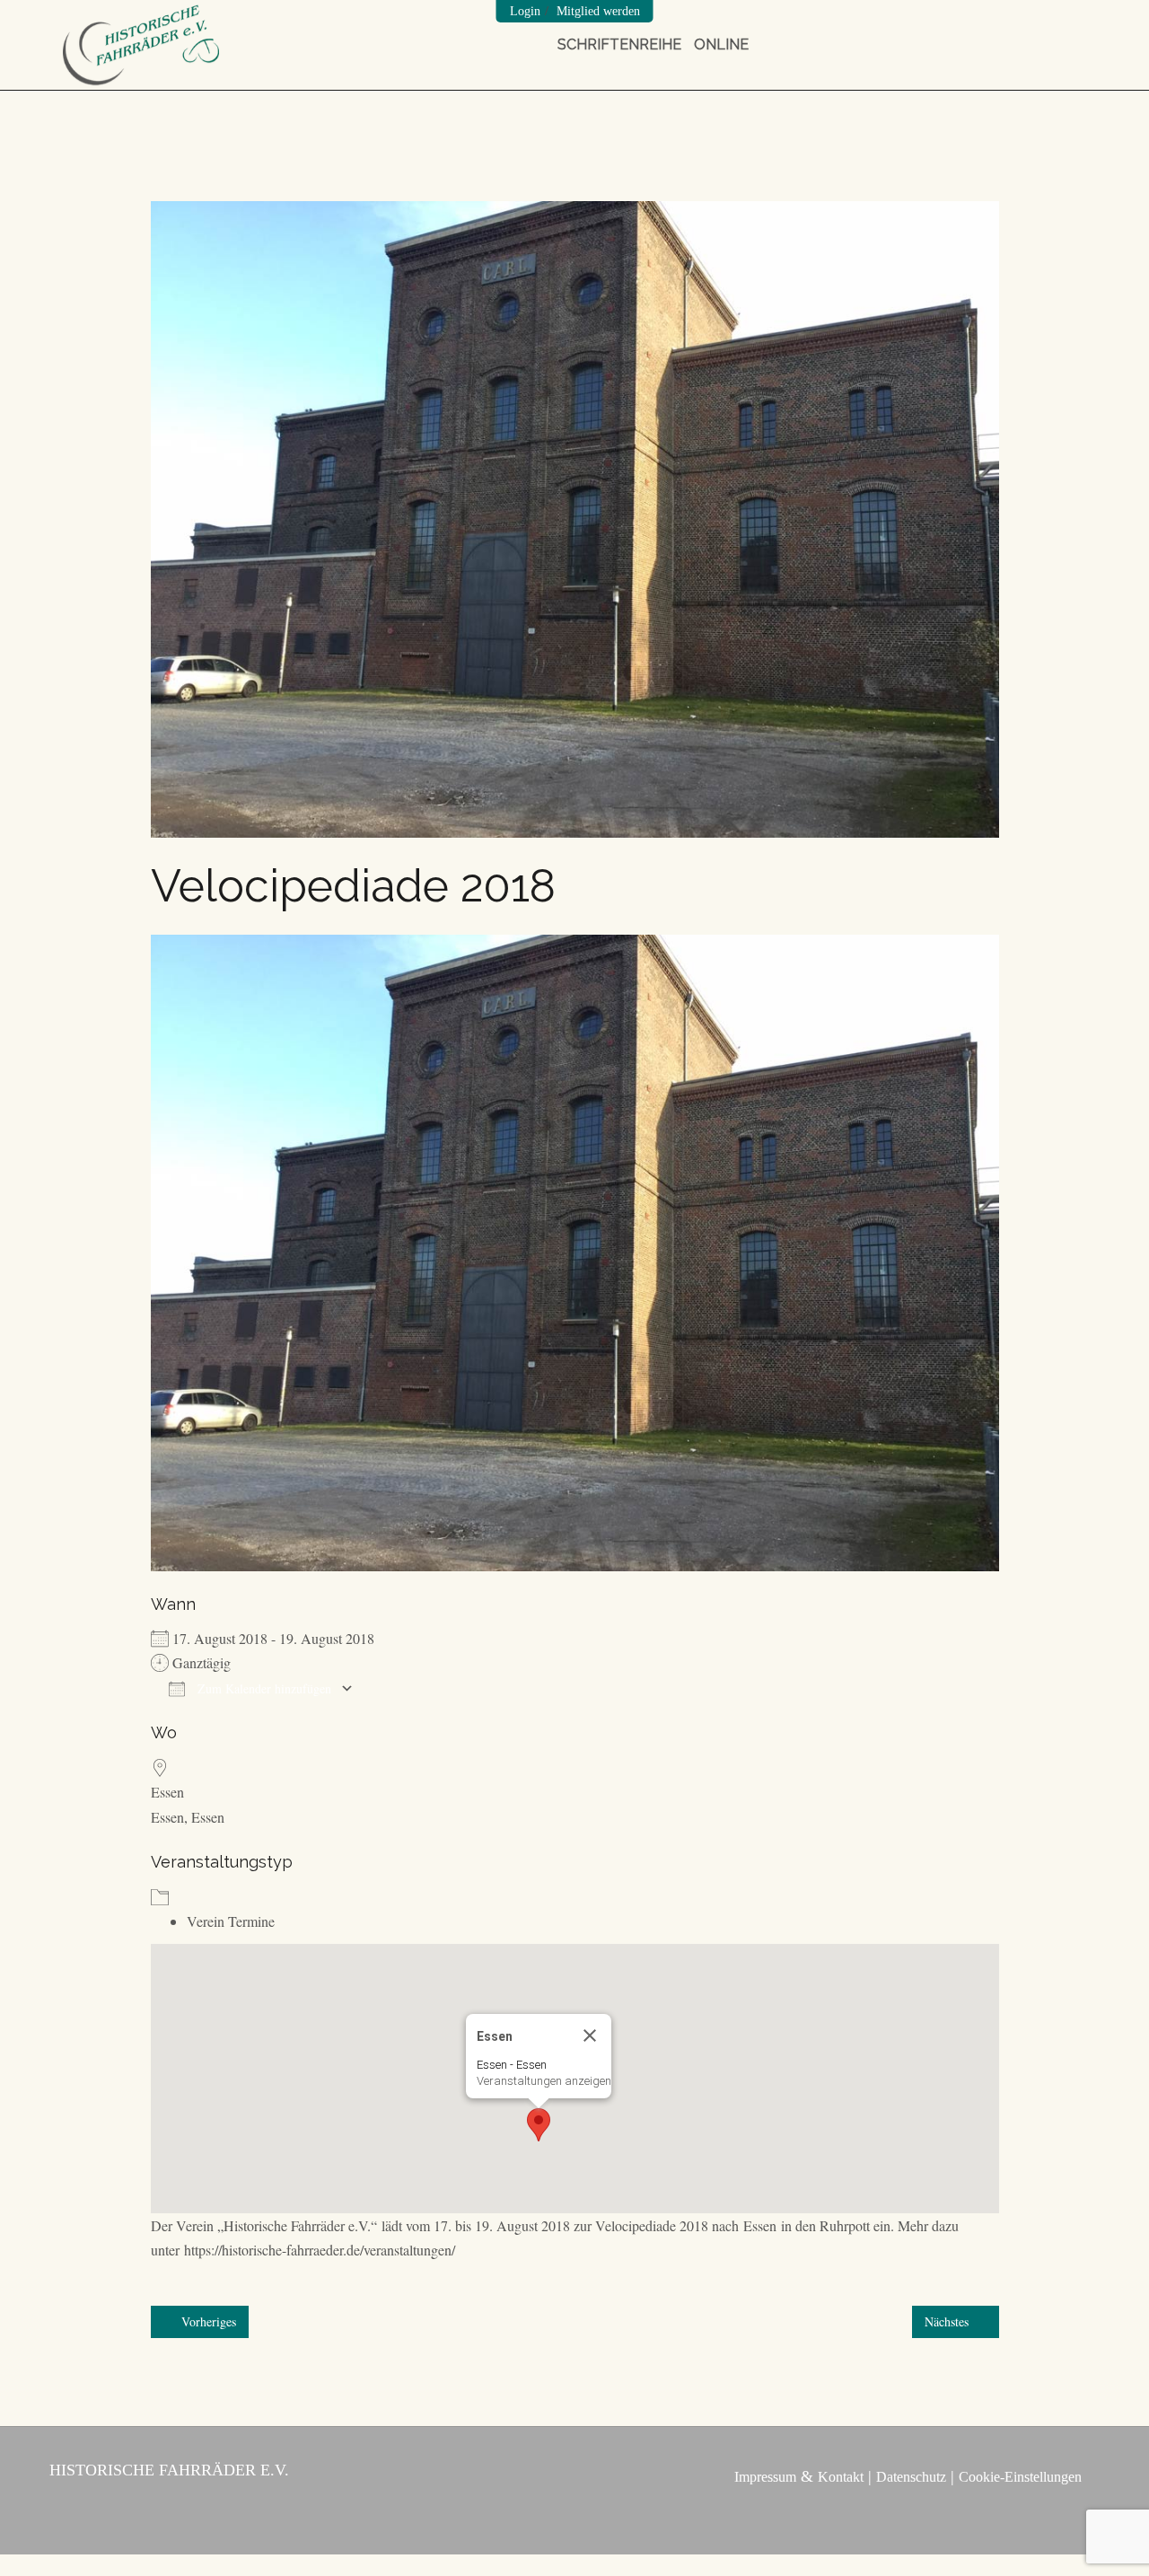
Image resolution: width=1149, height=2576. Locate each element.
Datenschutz (911, 2477)
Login (525, 11)
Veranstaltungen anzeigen (544, 2081)
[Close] (590, 2035)
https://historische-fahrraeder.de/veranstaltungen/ (320, 2250)
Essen (167, 1792)
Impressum (765, 2477)
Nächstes (948, 2321)
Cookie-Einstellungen (1020, 2477)
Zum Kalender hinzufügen (263, 1688)
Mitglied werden (598, 11)
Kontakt (841, 2477)
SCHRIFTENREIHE (619, 44)
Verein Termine (231, 1921)
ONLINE (721, 44)
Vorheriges (207, 2321)
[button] (539, 2125)
